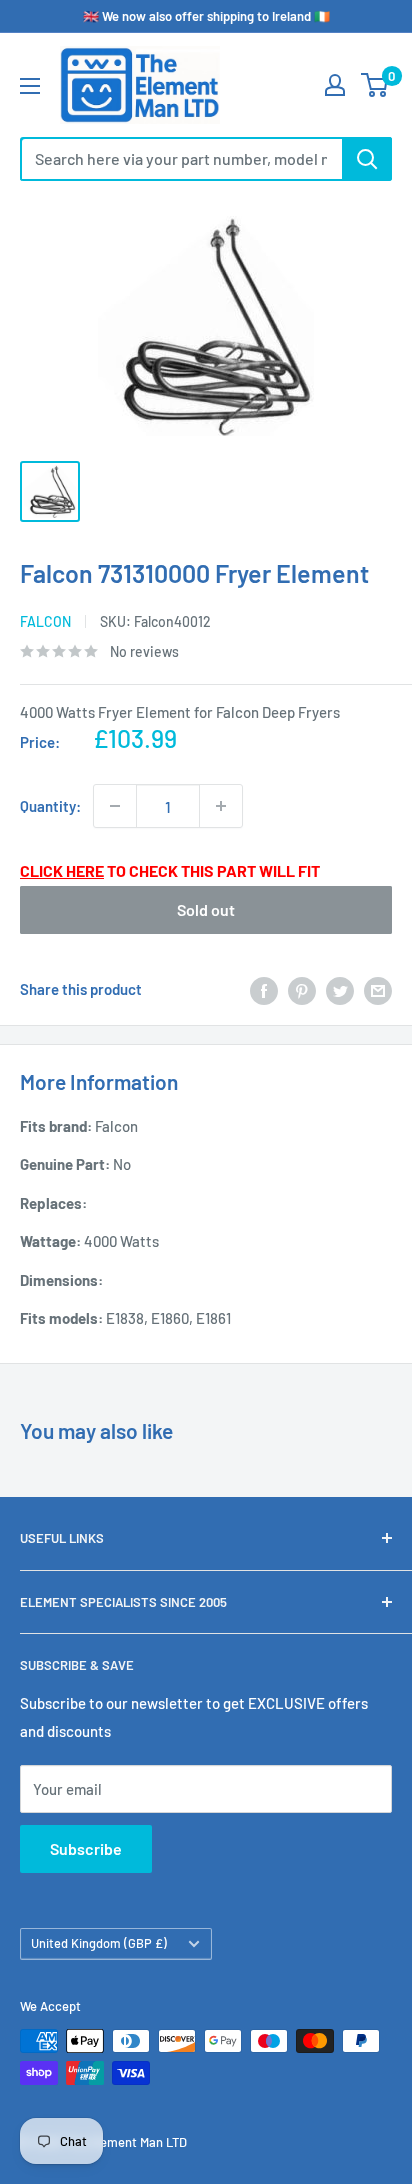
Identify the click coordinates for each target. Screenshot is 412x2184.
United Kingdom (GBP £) (99, 1943)
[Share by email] (378, 989)
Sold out (206, 909)
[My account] (335, 85)
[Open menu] (30, 86)
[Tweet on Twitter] (340, 989)
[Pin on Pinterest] (302, 989)
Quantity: (50, 806)
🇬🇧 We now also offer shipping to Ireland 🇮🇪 (206, 16)
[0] (375, 85)
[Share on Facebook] (264, 989)
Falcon (45, 621)
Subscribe (86, 1848)
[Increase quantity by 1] (221, 806)
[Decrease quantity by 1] (115, 806)
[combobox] (181, 159)
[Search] (367, 159)
